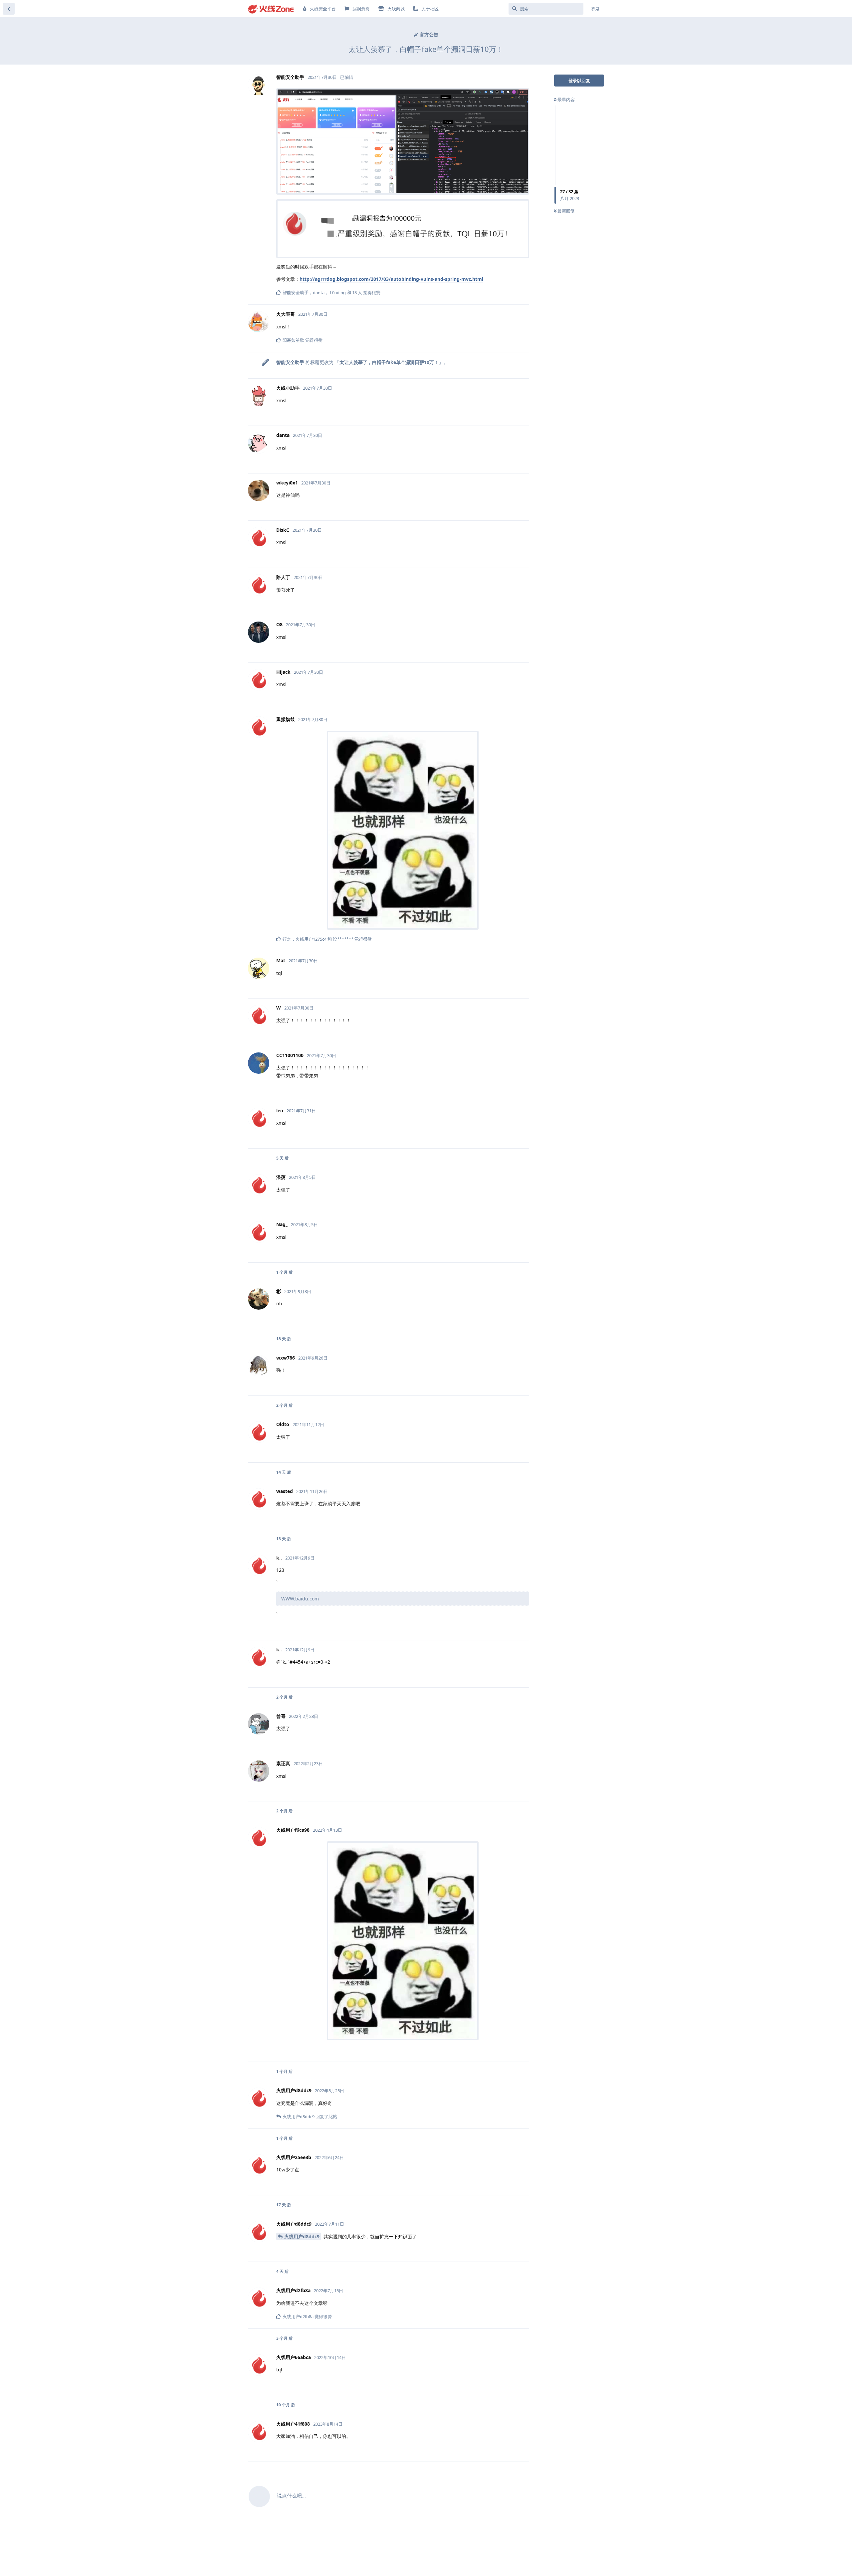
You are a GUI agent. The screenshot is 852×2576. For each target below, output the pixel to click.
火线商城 (396, 9)
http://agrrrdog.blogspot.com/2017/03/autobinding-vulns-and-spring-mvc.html (391, 279)
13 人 (357, 292)
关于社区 (430, 9)
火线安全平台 (323, 9)
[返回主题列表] (9, 9)
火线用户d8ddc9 (302, 2236)
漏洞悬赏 (361, 9)
